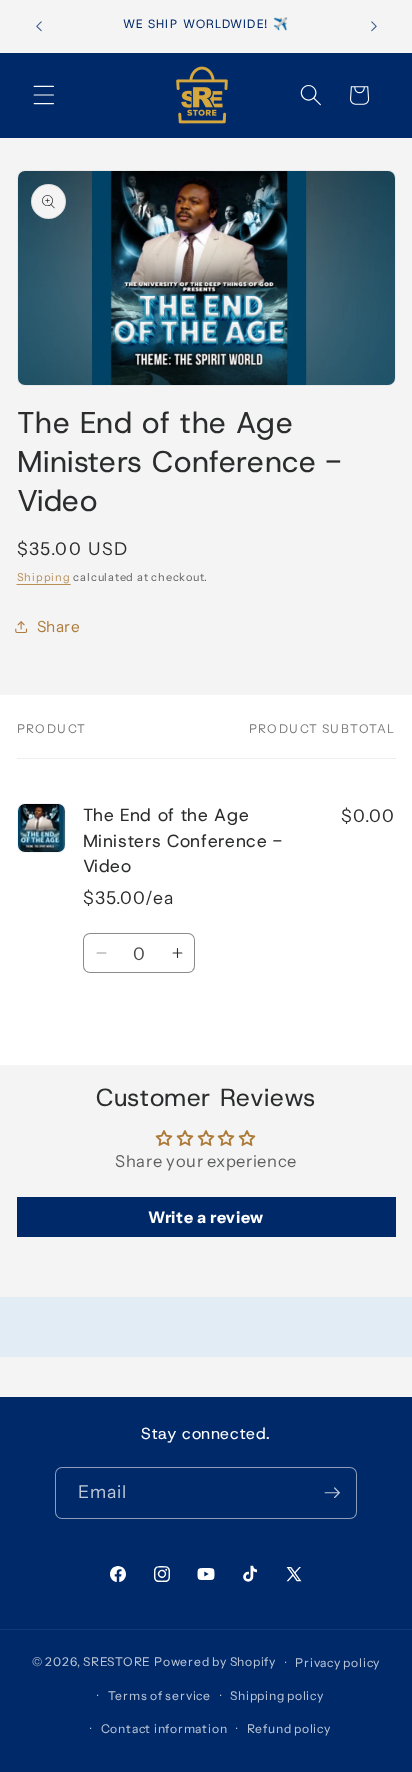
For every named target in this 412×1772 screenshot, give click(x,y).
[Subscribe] (332, 1493)
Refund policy (289, 1728)
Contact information (164, 1728)
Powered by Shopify (215, 1662)
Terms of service (159, 1695)
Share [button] (59, 626)
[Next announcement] (374, 27)
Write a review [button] (206, 1217)
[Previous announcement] (39, 27)
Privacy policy (337, 1662)
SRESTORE (117, 1662)
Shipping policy (277, 1695)
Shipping (44, 577)
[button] (44, 95)
